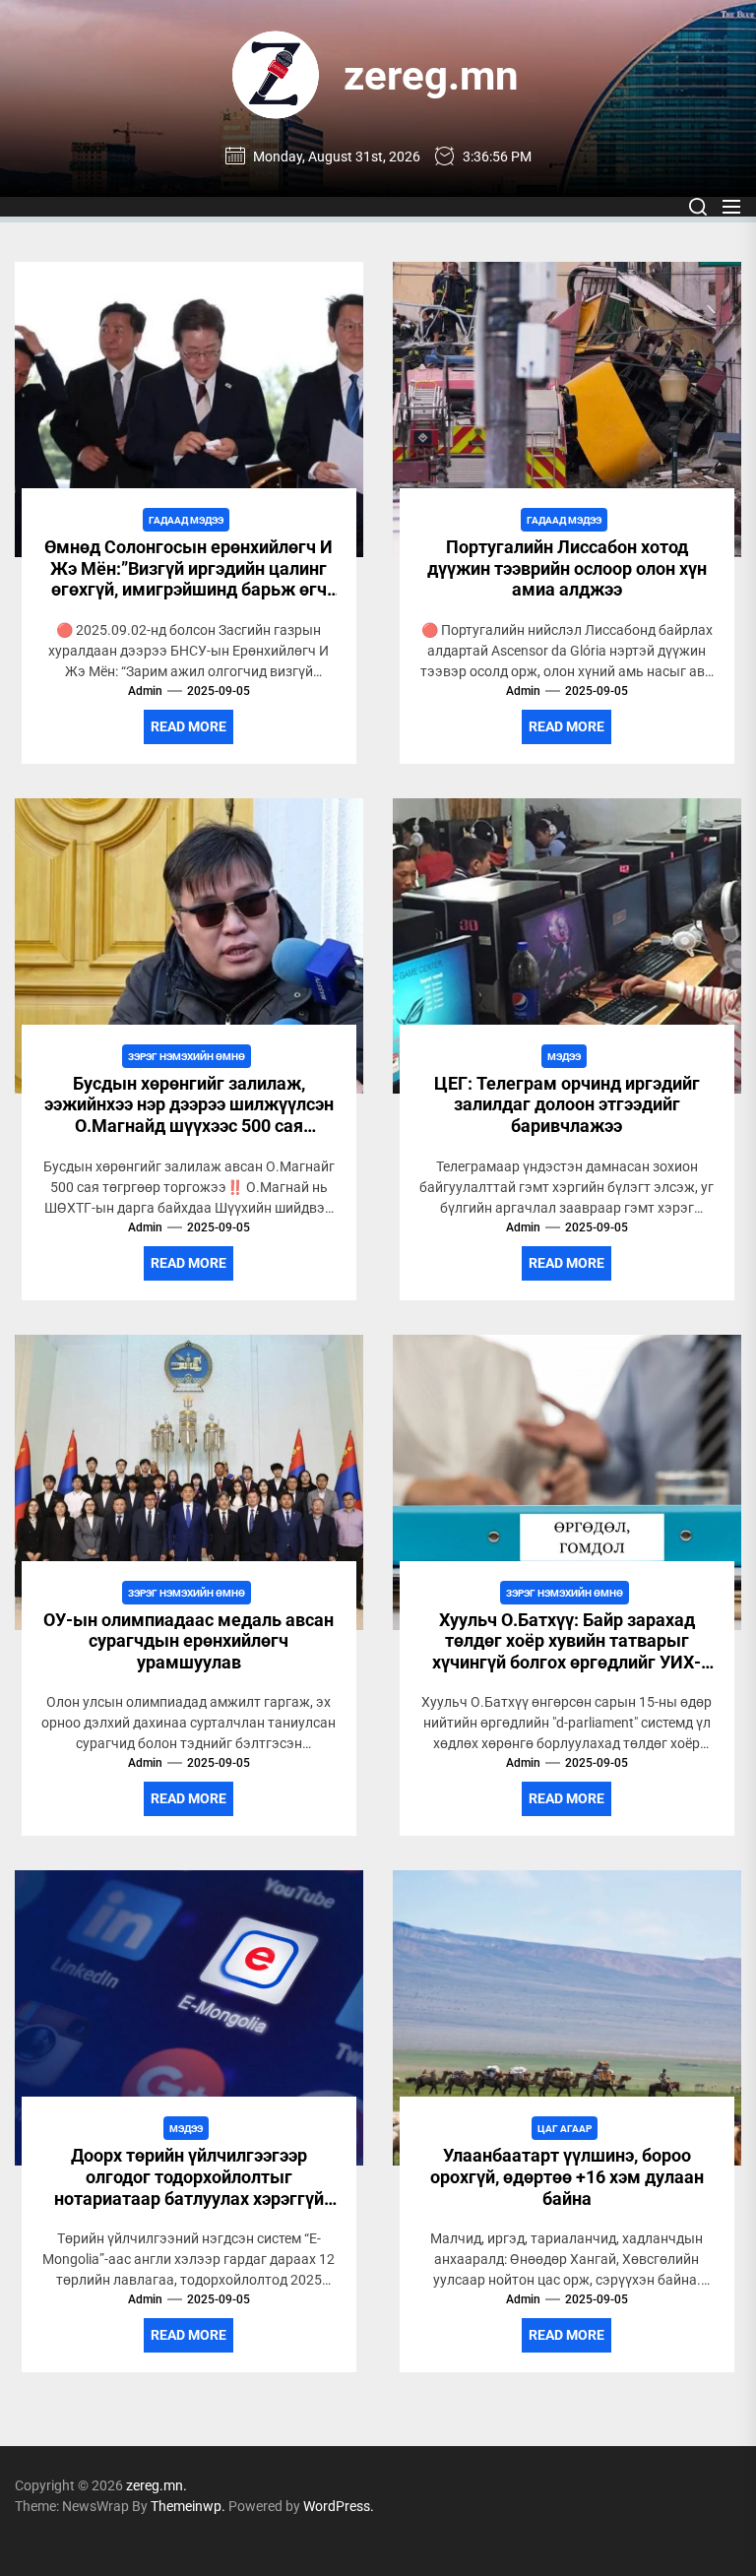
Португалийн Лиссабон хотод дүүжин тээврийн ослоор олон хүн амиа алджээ (567, 568)
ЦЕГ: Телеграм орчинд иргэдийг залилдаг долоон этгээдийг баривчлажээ (567, 1104)
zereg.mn (431, 75)
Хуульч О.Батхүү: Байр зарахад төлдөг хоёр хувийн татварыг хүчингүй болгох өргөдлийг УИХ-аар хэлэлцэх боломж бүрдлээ (567, 1652)
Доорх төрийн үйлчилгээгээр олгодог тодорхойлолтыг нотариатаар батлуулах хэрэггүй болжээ (189, 2187)
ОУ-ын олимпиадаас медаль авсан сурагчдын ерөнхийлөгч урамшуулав (189, 1641)
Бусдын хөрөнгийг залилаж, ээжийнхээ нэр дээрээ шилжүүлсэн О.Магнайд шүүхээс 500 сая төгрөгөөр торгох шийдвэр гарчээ (189, 1115)
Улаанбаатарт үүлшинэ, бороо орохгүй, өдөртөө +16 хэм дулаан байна (567, 2176)
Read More (189, 726)
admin (145, 691)
